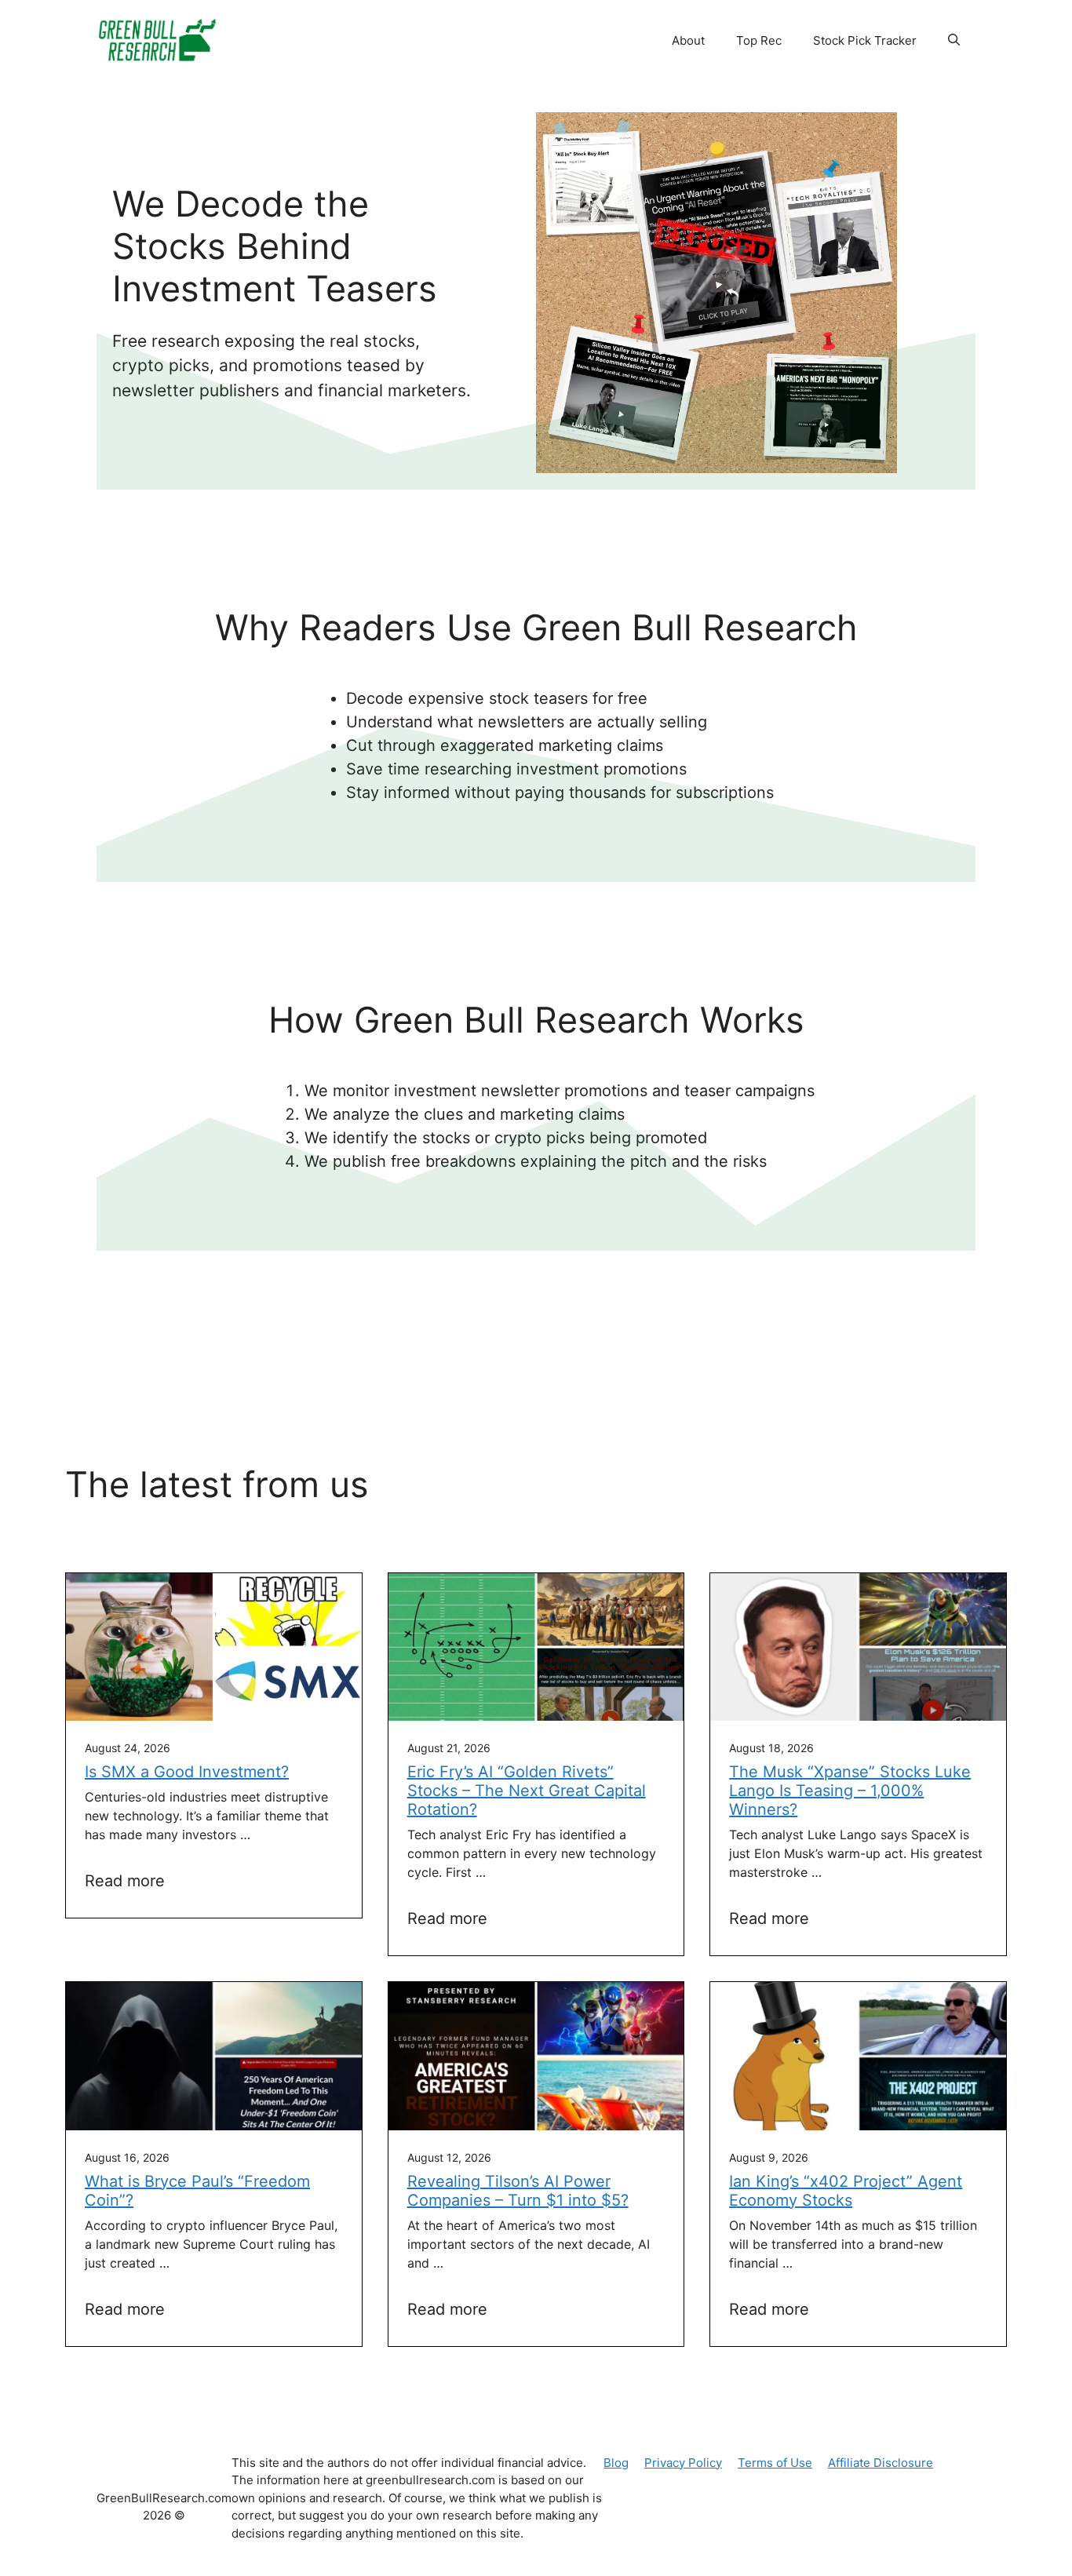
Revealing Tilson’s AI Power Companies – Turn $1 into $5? (518, 2191)
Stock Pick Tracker (865, 40)
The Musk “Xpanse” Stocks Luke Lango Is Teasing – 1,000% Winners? (850, 1791)
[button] (954, 41)
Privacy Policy (683, 2463)
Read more (125, 1881)
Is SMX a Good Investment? (187, 1772)
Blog (616, 2463)
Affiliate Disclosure (881, 2463)
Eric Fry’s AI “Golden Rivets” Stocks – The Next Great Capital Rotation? (527, 1791)
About (688, 40)
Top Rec (759, 40)
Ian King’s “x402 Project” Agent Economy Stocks (846, 2191)
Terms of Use (775, 2463)
